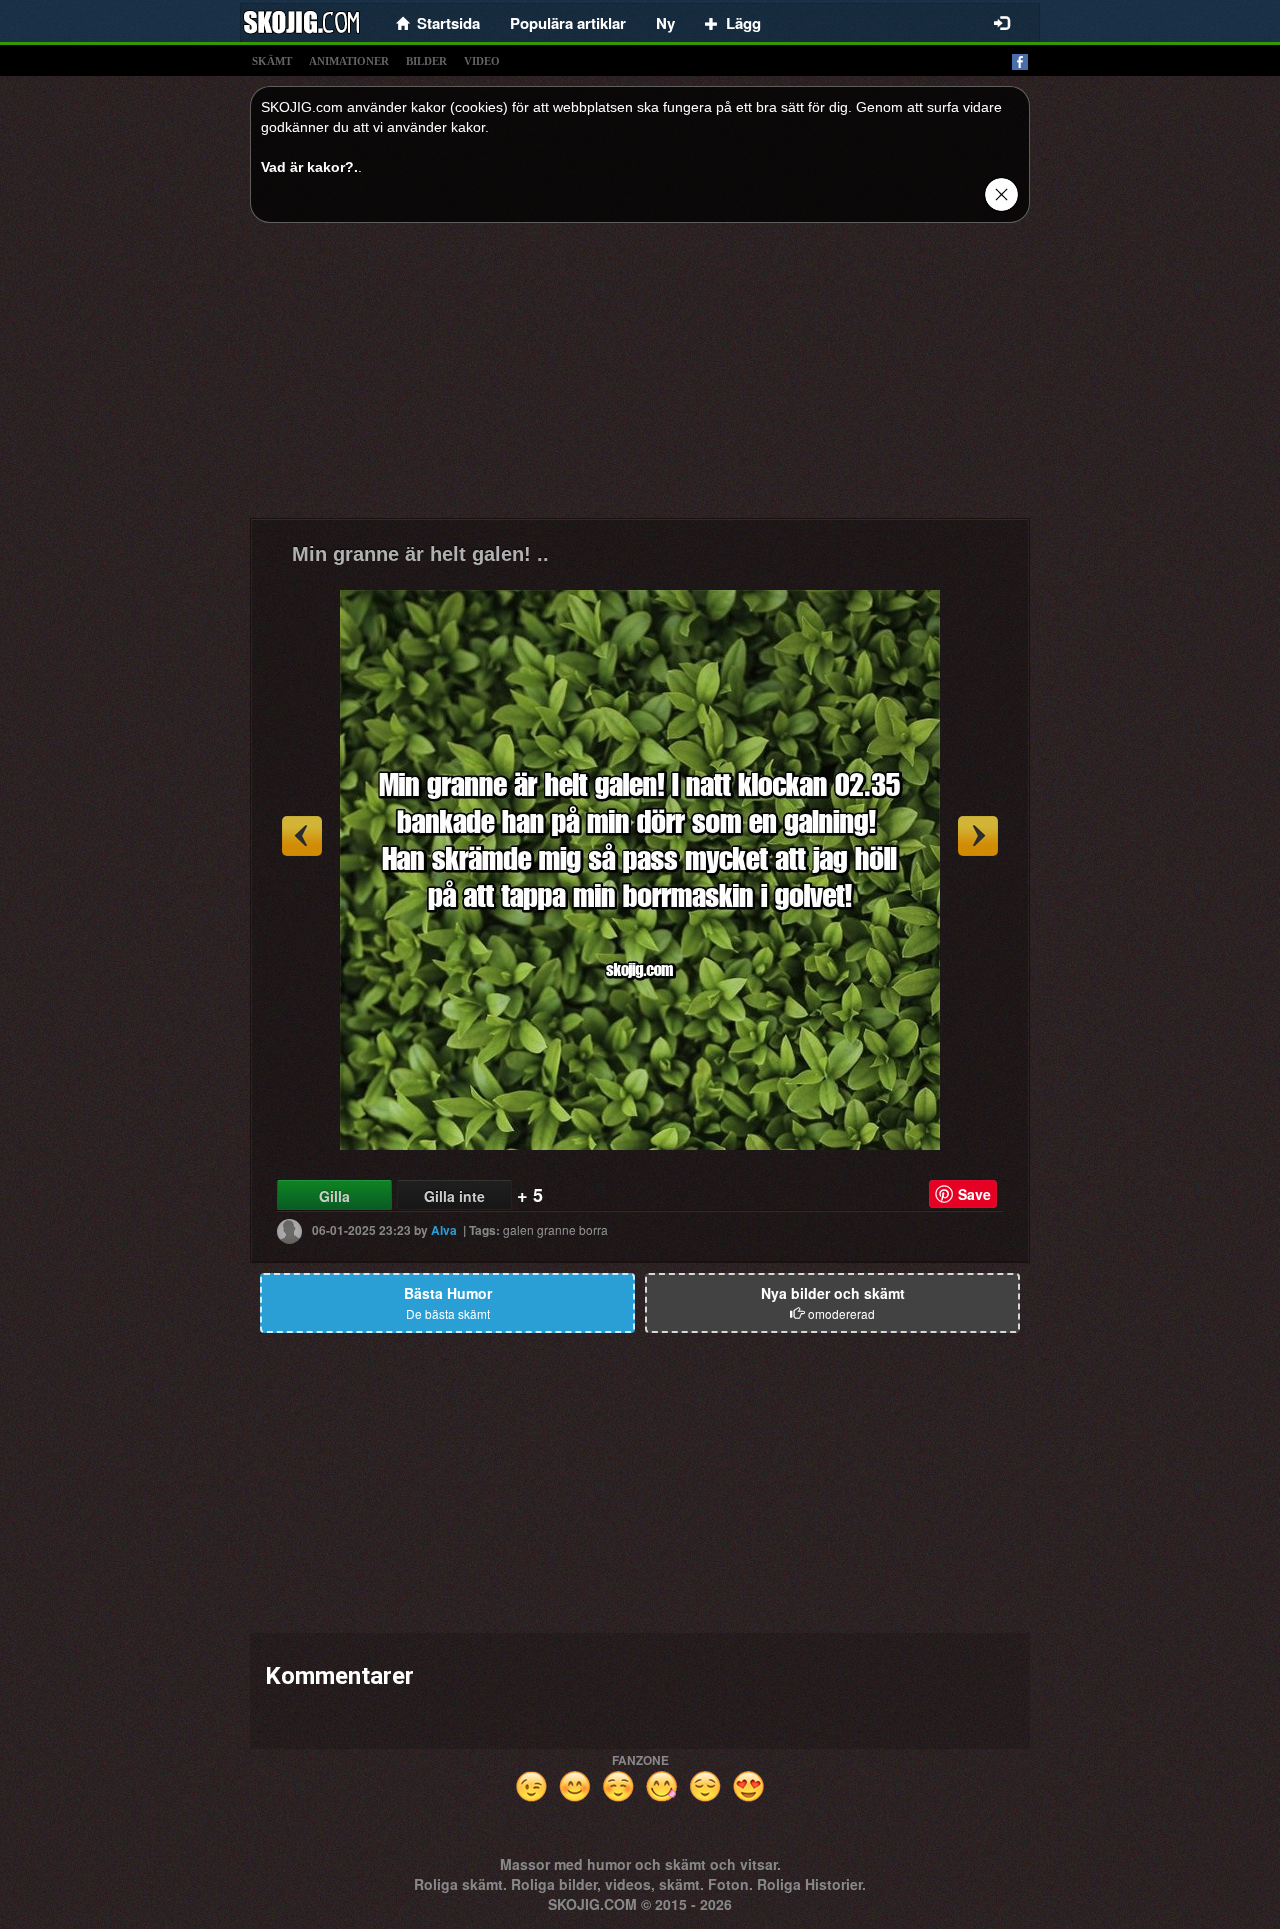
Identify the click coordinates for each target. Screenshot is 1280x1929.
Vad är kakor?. (309, 167)
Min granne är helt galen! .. (420, 554)
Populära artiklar (568, 23)
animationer (349, 61)
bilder (426, 61)
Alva (444, 1230)
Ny (665, 23)
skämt (272, 61)
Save (974, 1194)
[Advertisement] (640, 378)
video (482, 61)
